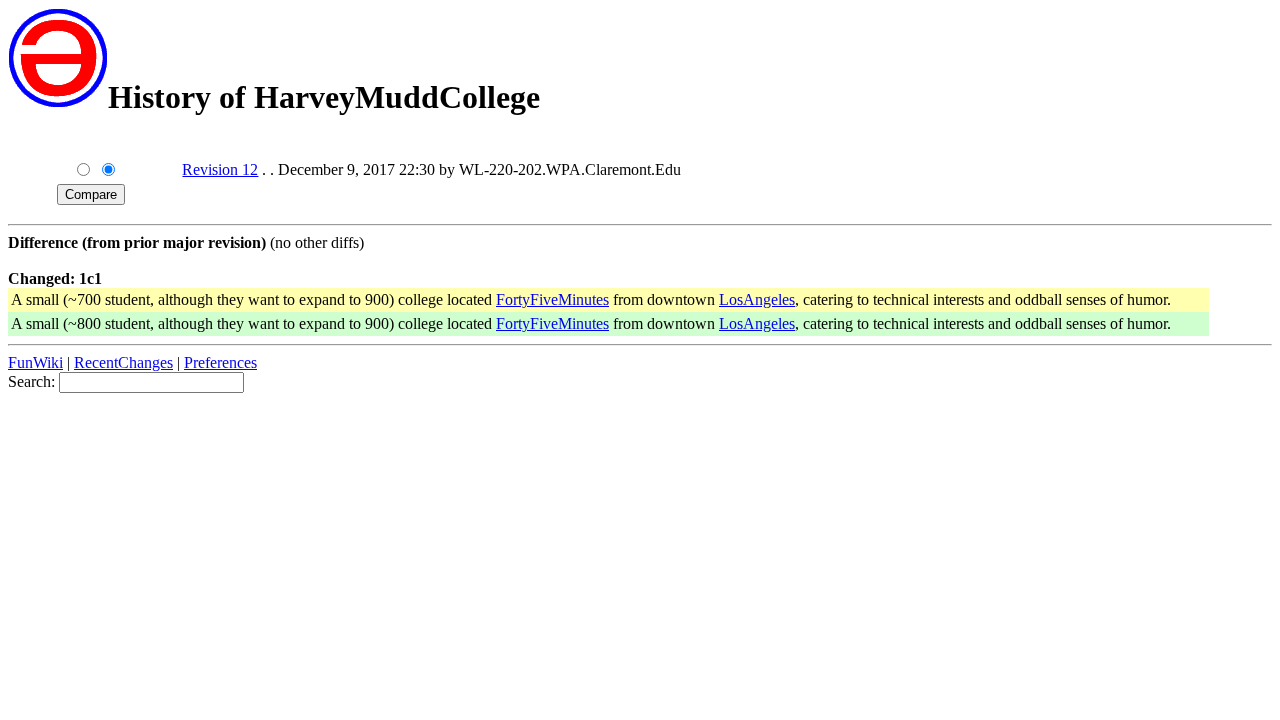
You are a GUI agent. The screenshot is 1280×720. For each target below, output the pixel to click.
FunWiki (35, 362)
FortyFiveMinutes (552, 299)
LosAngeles (757, 299)
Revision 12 (220, 169)
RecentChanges (123, 362)
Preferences (220, 362)
